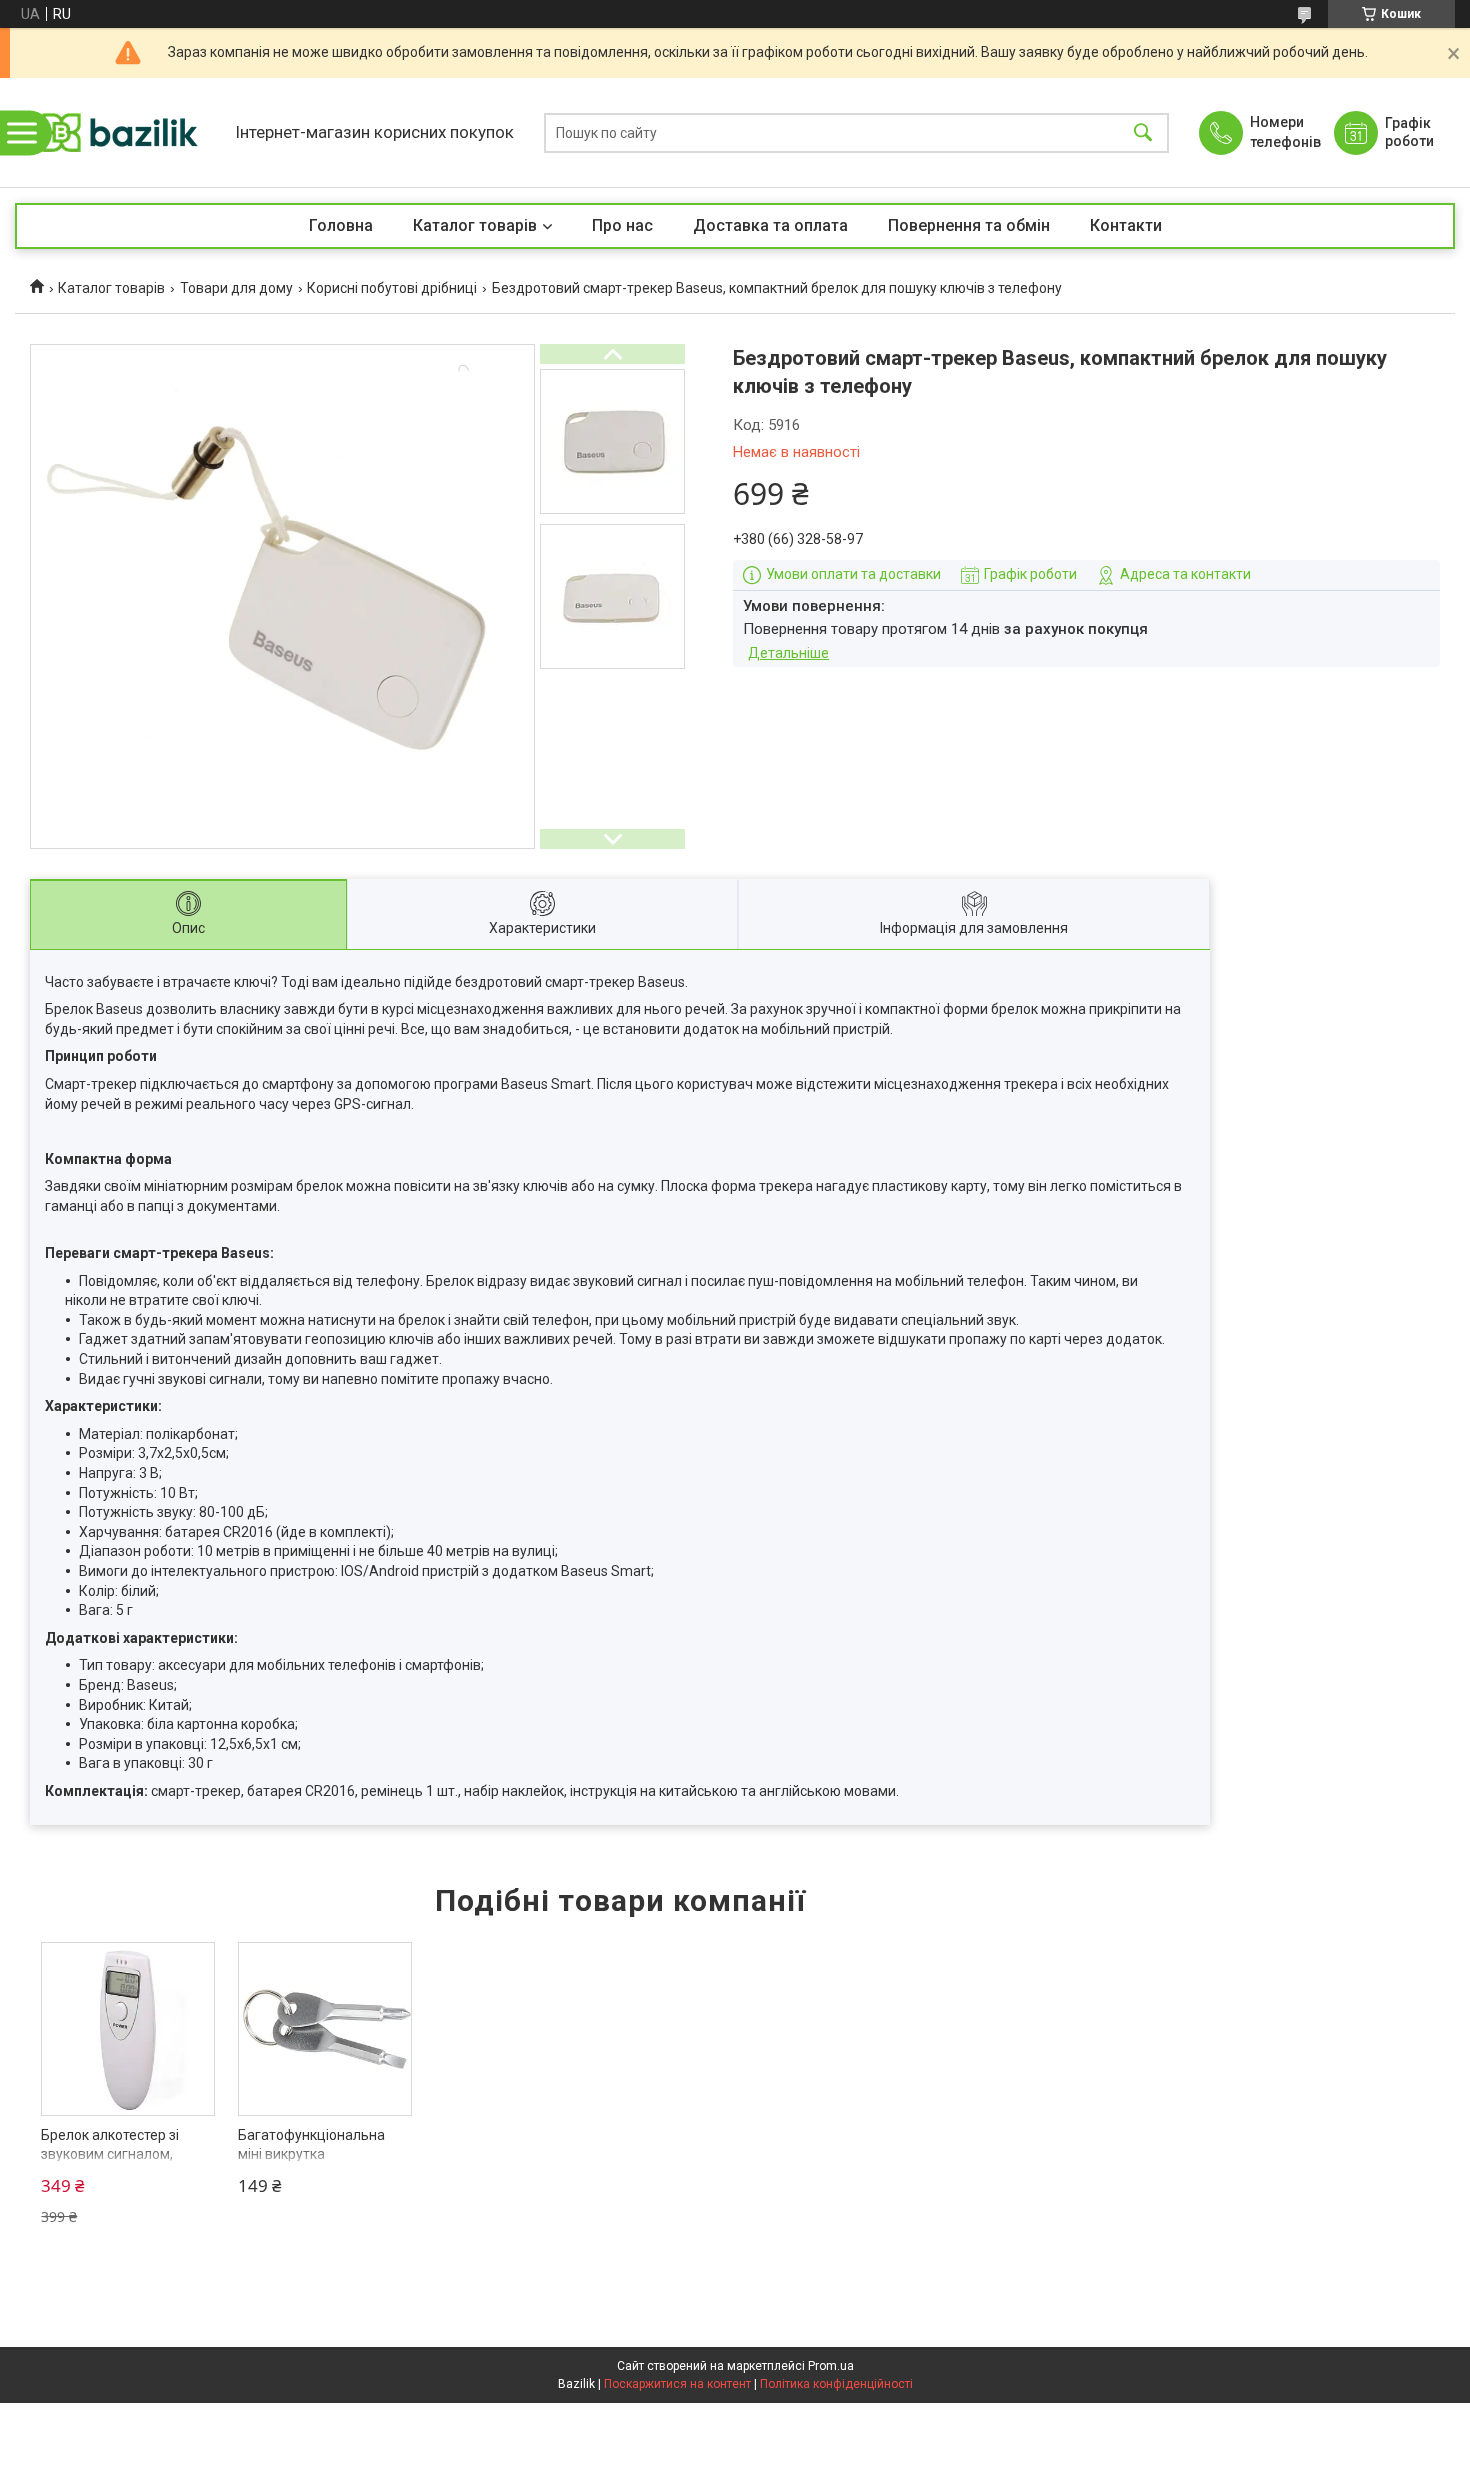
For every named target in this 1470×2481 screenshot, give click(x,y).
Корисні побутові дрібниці (392, 288)
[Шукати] (1143, 132)
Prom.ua (831, 2366)
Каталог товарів (475, 225)
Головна (341, 225)
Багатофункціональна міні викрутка (311, 2145)
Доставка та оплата (770, 225)
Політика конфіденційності (836, 2384)
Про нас (622, 225)
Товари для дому (236, 288)
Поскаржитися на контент (677, 2384)
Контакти (1126, 225)
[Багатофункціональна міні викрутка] (325, 2029)
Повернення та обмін (969, 225)
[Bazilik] (120, 132)
